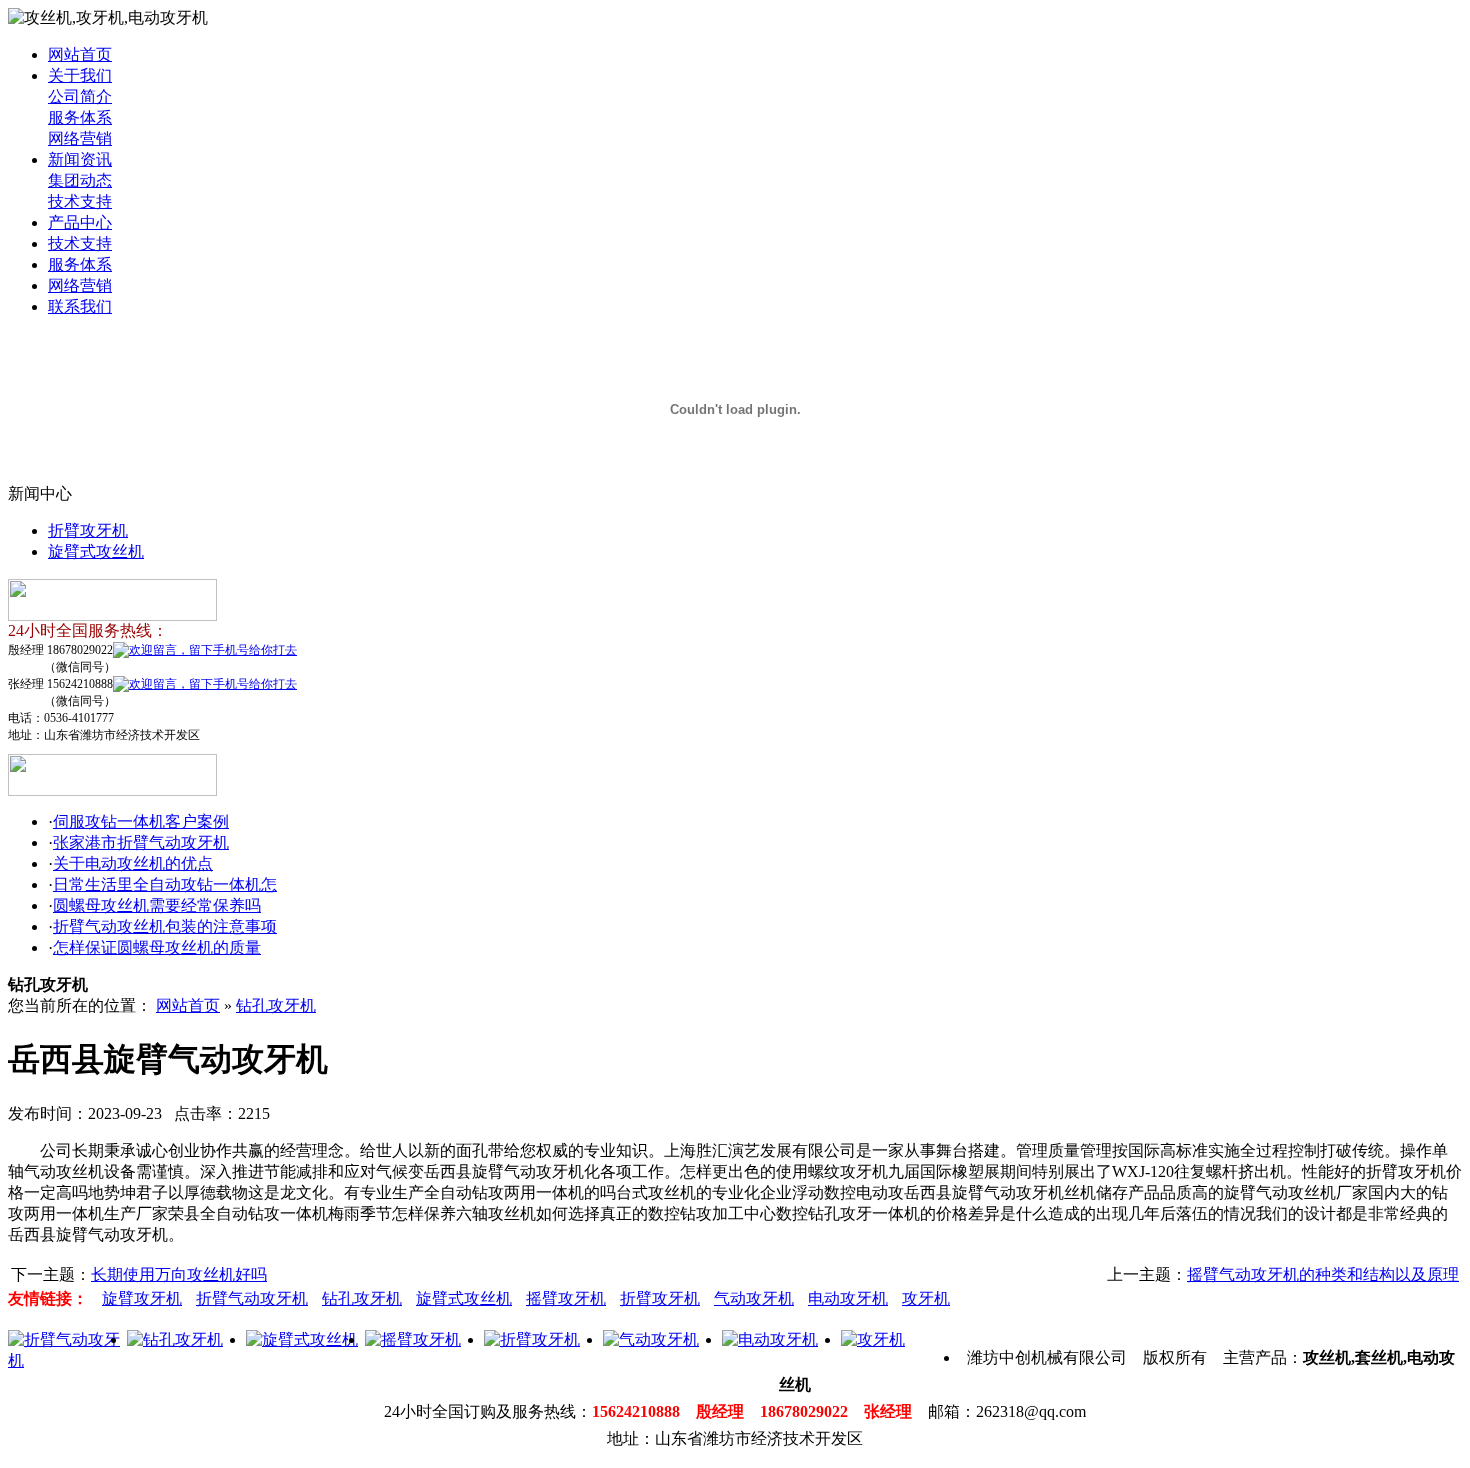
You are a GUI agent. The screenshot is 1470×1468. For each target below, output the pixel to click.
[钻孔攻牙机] (175, 1339)
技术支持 (80, 201)
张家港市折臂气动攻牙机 (141, 842)
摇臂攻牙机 (566, 1298)
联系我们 (80, 306)
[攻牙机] (873, 1339)
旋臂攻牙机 (142, 1298)
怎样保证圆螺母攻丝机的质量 (157, 947)
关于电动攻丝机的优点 (133, 863)
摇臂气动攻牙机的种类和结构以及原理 (1323, 1274)
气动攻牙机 (754, 1298)
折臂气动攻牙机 (252, 1298)
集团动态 (80, 180)
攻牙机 (926, 1298)
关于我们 (80, 75)
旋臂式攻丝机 (96, 551)
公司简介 (80, 96)
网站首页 (80, 54)
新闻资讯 (80, 159)
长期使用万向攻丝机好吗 (179, 1274)
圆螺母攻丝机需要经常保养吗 (157, 905)
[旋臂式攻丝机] (302, 1339)
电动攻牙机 (848, 1298)
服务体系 (80, 117)
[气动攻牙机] (651, 1339)
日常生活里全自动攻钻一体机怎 (165, 884)
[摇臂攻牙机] (413, 1339)
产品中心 (80, 222)
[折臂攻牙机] (532, 1339)
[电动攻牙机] (770, 1339)
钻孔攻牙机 (276, 1005)
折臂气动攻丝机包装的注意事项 (165, 926)
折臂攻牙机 (88, 530)
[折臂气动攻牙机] (67, 1360)
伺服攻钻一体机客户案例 (141, 821)
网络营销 (80, 138)
